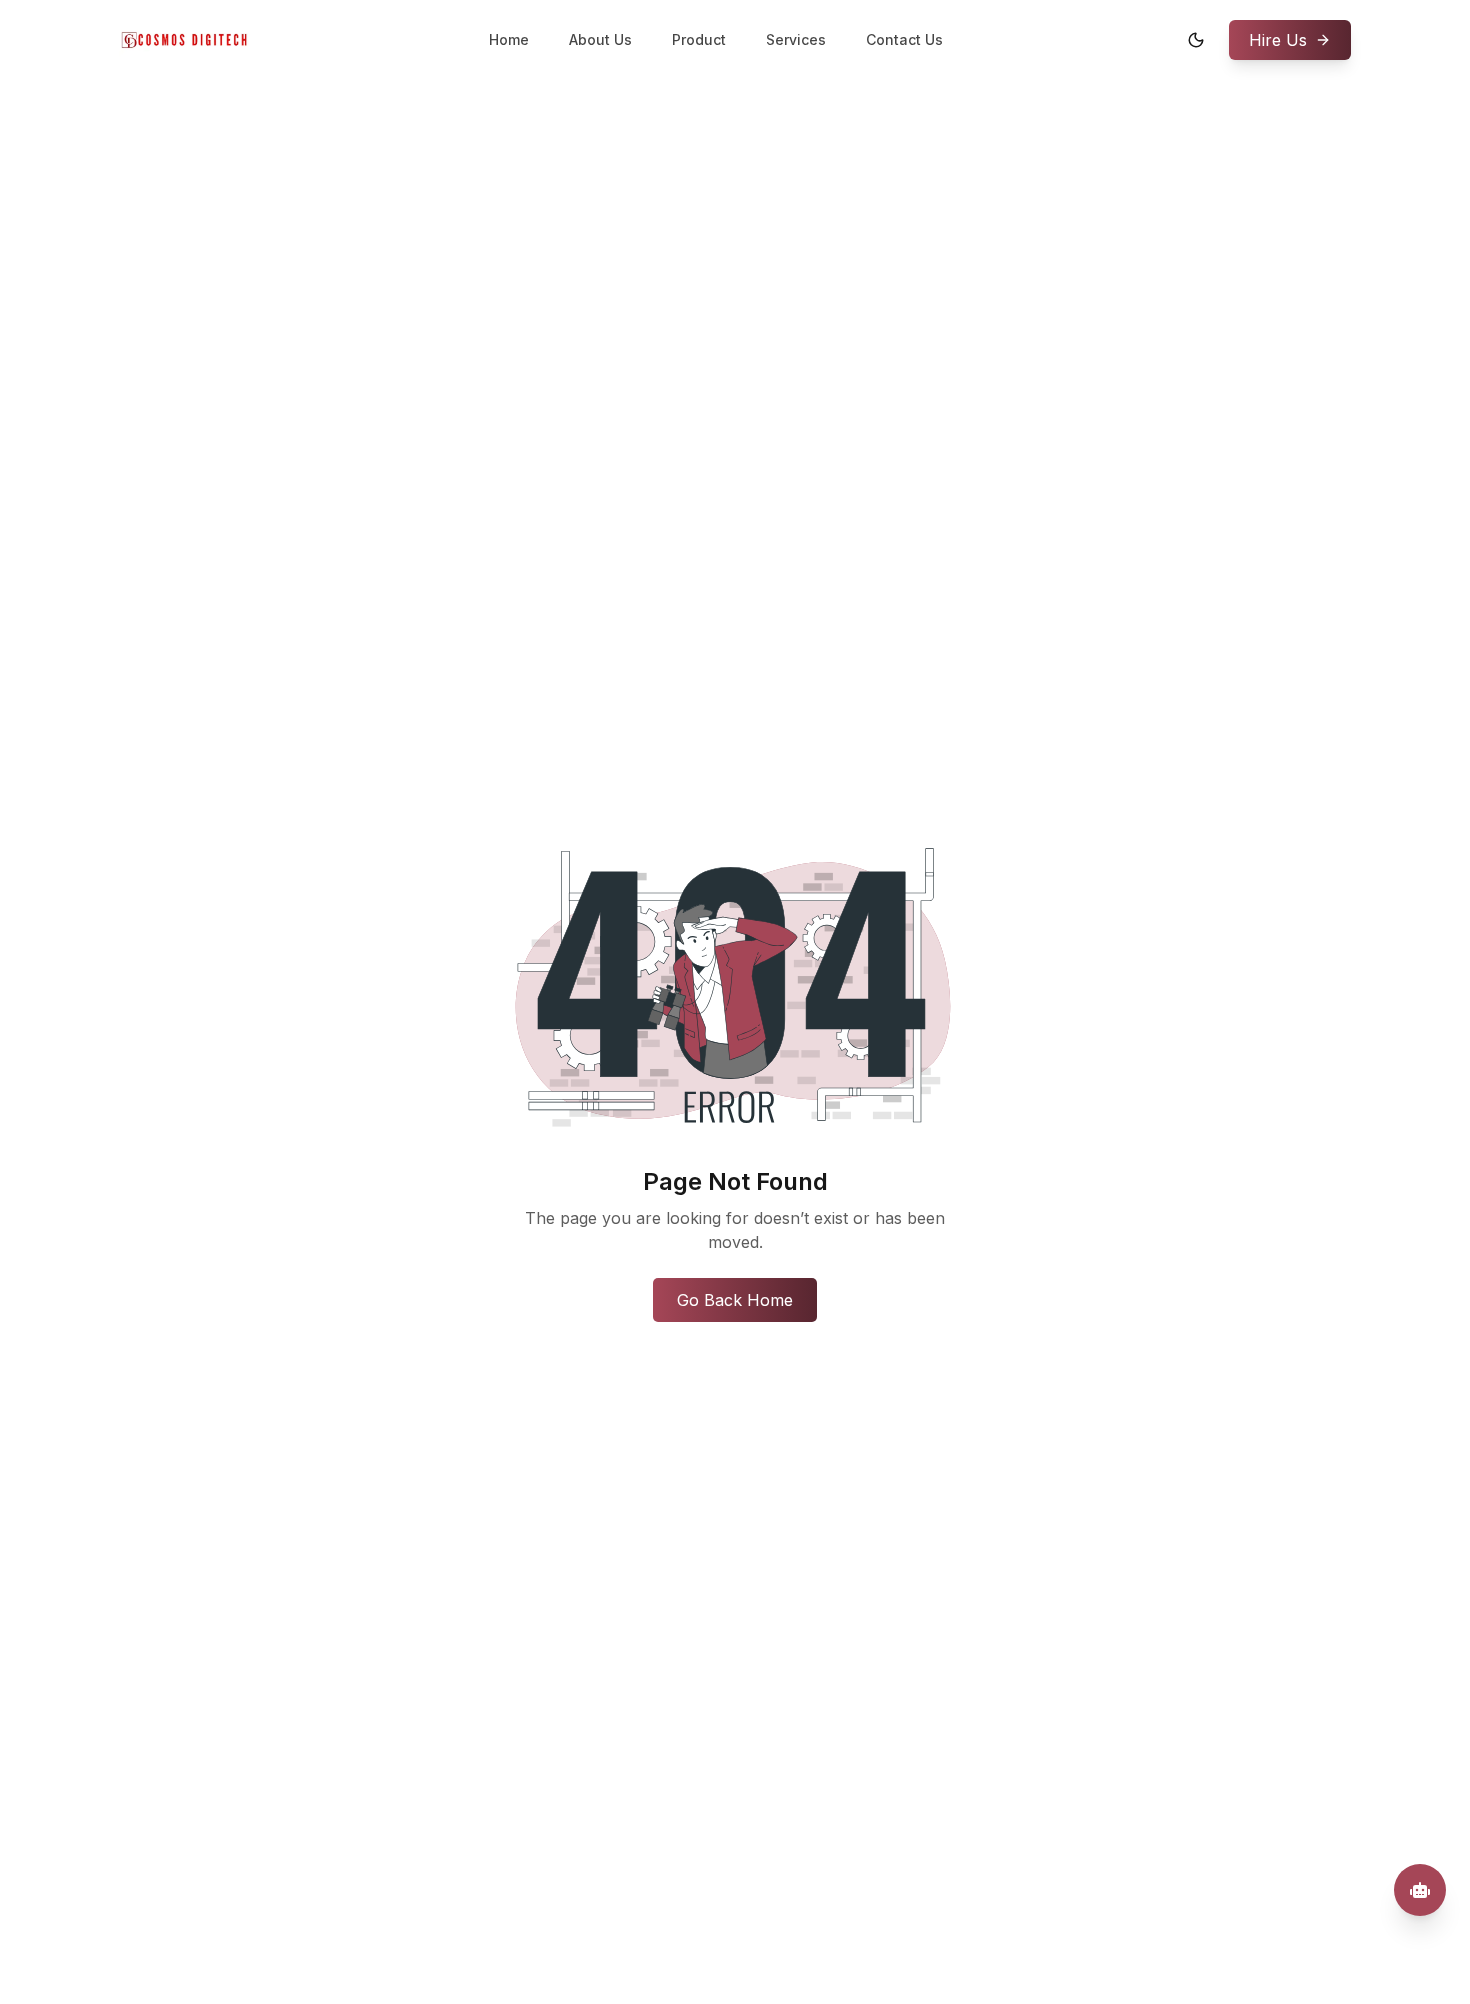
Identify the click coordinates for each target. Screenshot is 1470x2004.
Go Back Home (735, 1300)
